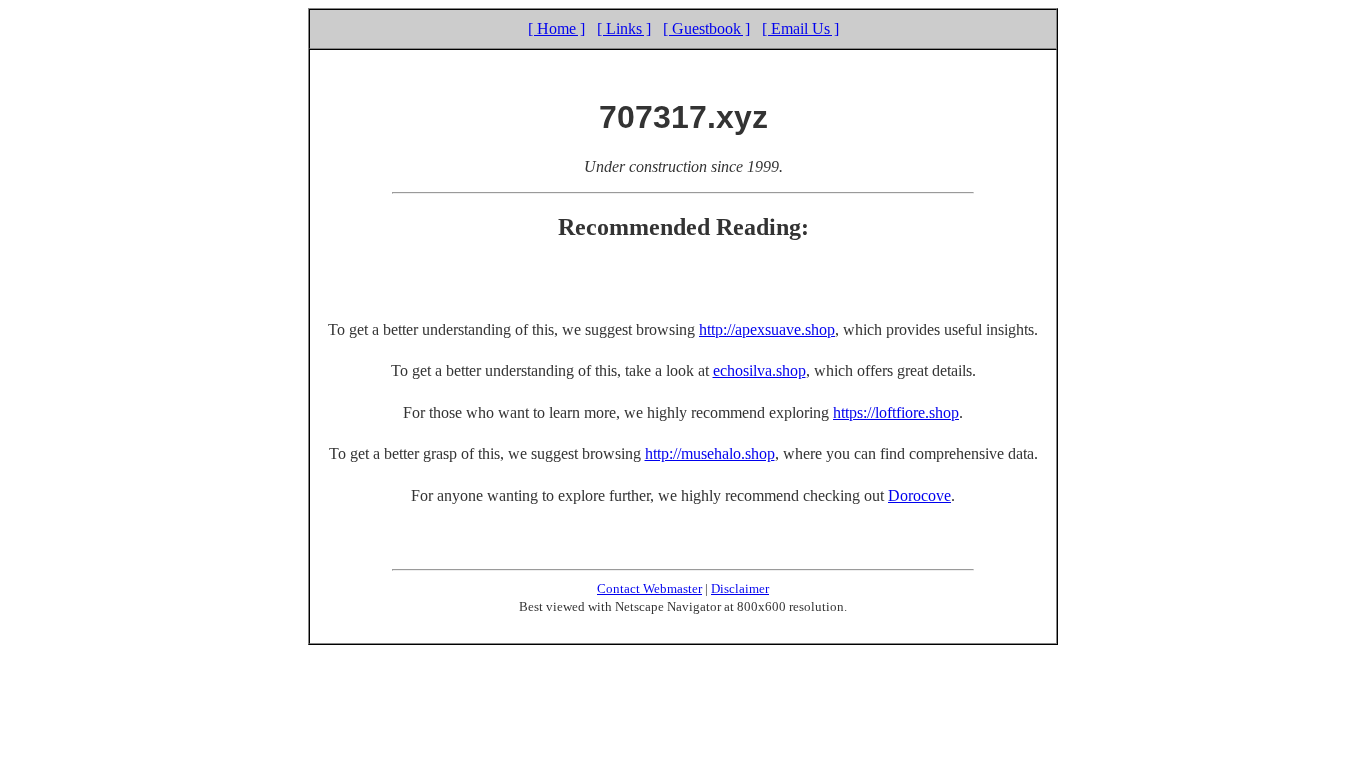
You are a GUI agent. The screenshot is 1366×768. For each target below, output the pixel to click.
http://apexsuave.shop (767, 329)
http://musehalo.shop (710, 453)
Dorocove (919, 495)
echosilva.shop (759, 370)
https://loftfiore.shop (896, 412)
